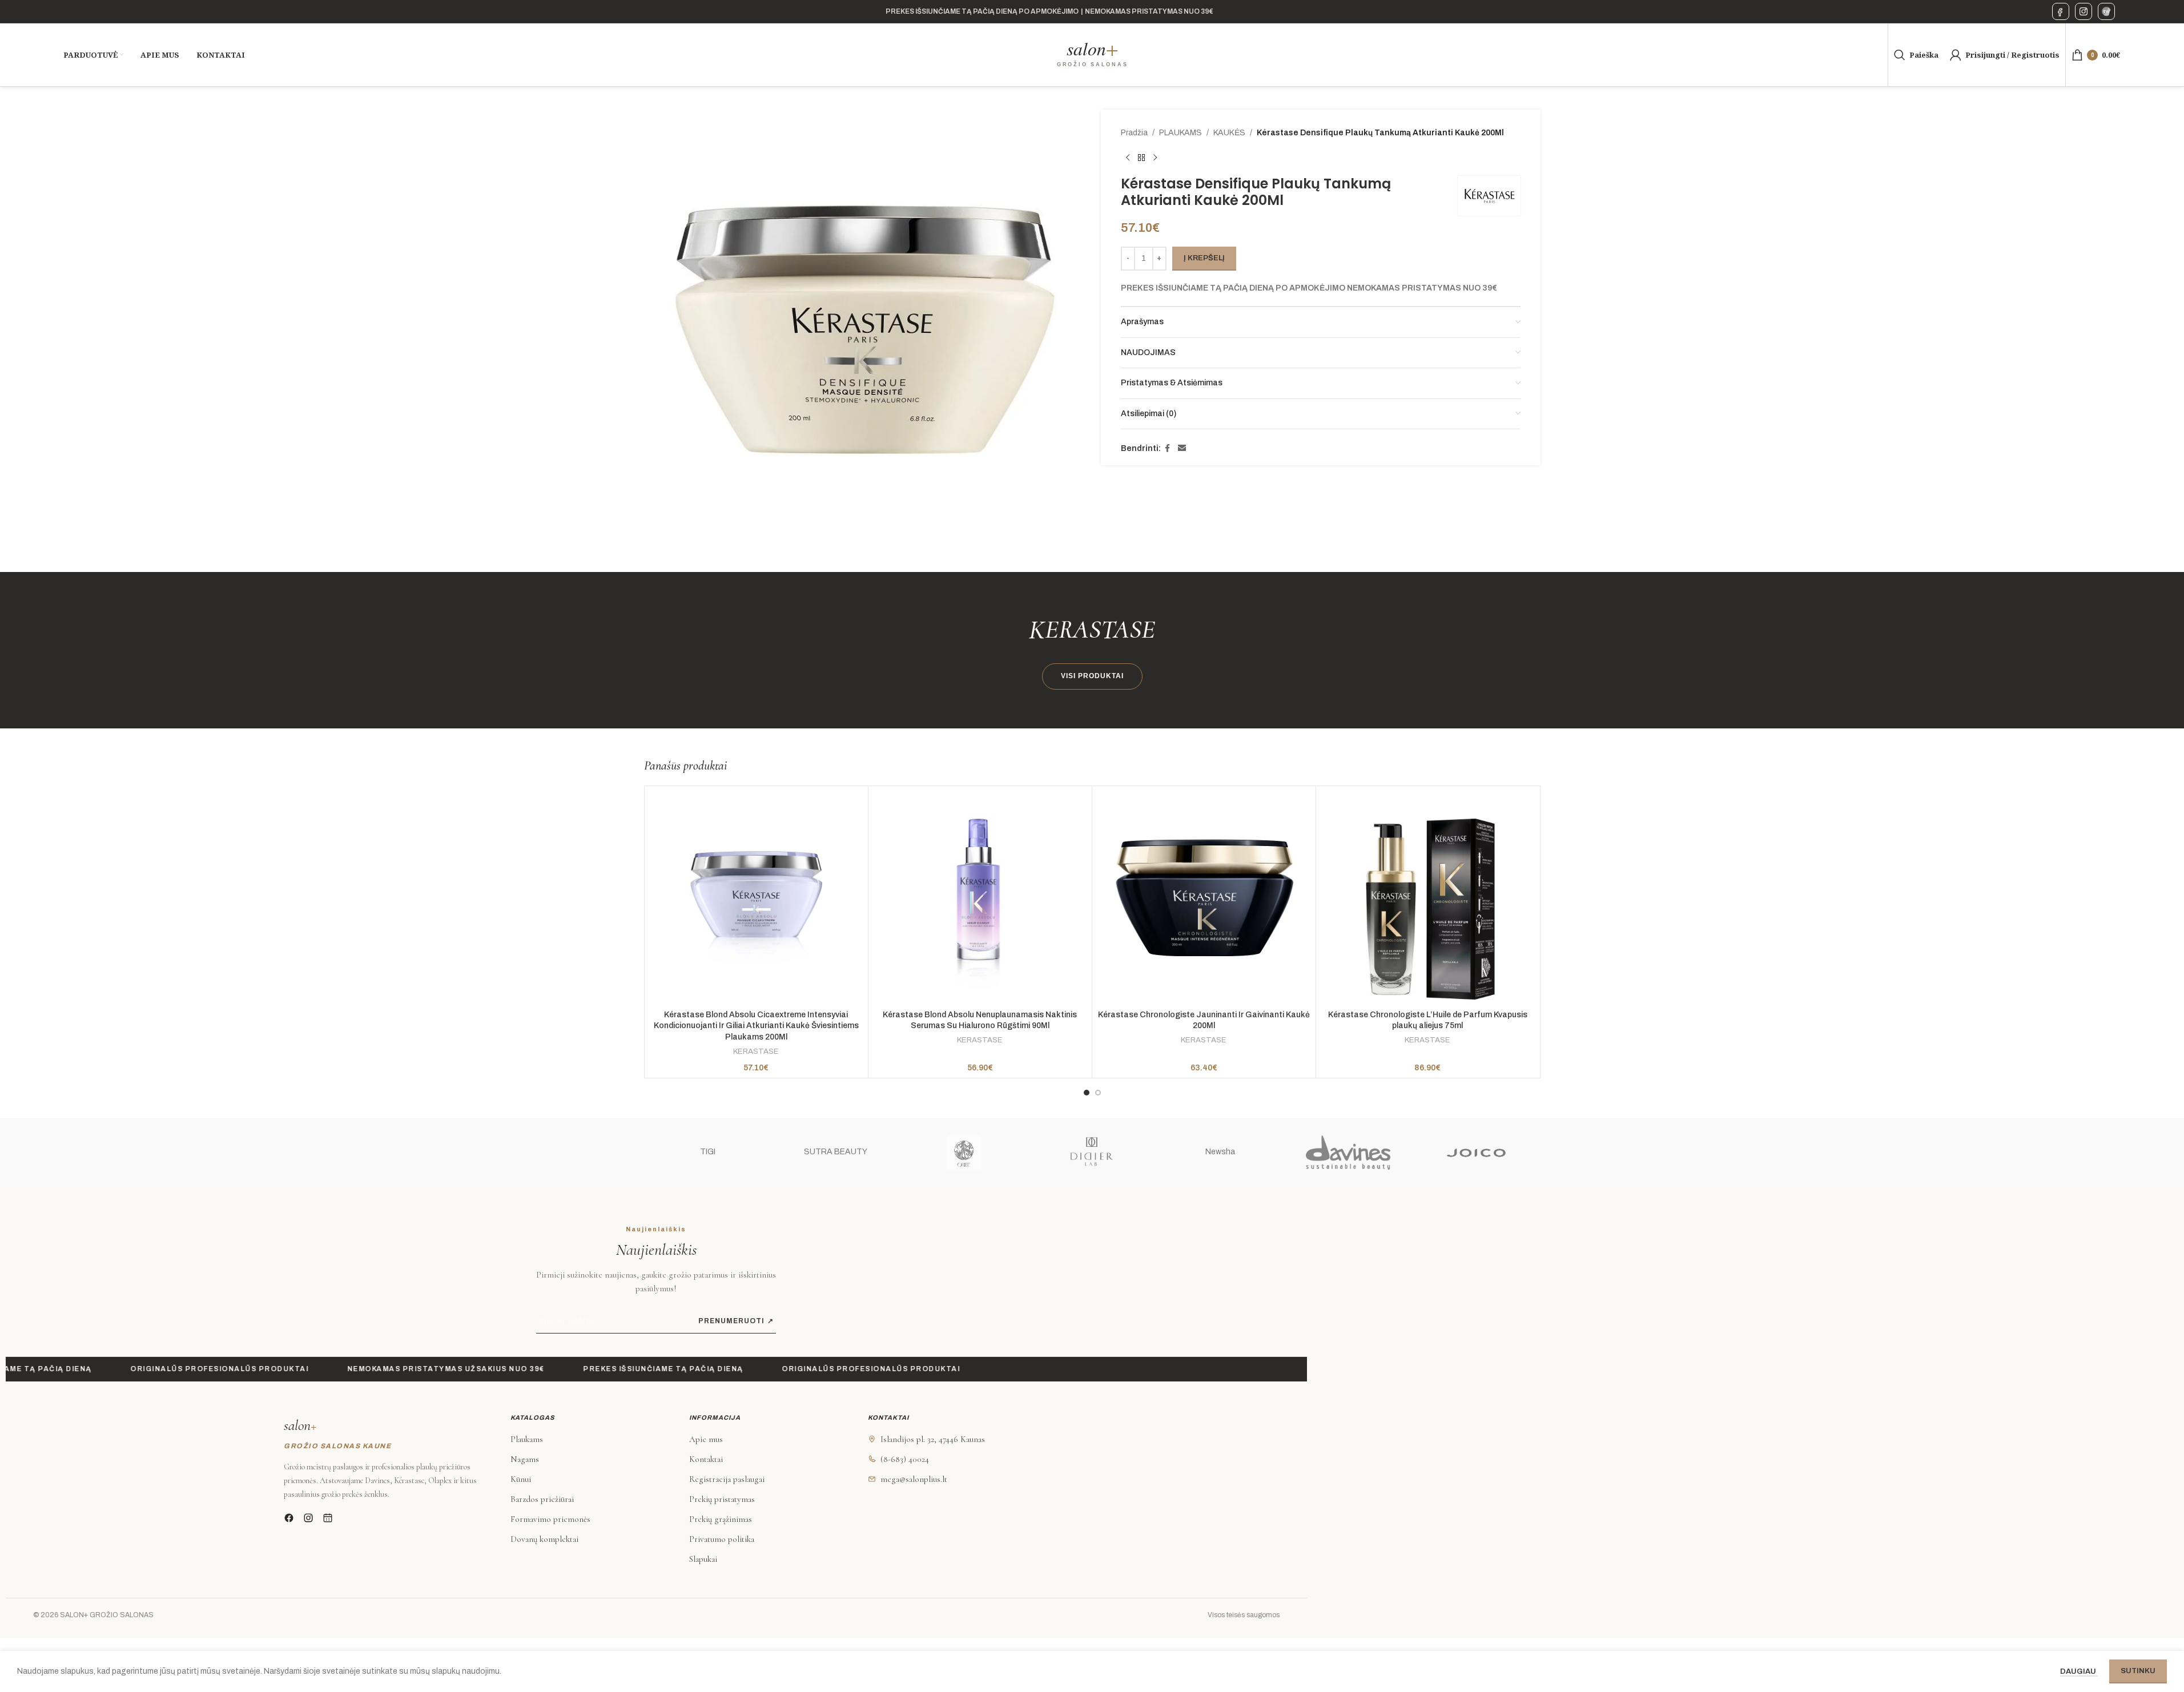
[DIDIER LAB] (1092, 1153)
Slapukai (703, 1559)
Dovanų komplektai (544, 1539)
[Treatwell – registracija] (2106, 11)
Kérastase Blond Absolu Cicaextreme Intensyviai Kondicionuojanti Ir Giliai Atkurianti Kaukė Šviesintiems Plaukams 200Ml (756, 1026)
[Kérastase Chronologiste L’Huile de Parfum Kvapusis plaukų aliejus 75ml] (1428, 898)
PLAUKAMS (1181, 133)
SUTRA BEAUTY (836, 1152)
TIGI (708, 1152)
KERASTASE (756, 1051)
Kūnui (521, 1479)
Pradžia (1134, 133)
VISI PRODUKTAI (1092, 676)
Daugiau (2079, 1671)
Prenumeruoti (736, 1321)
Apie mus (706, 1439)
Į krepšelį (1204, 258)
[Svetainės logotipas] (1092, 55)
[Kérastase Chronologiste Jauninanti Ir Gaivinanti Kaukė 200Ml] (1204, 898)
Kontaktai (706, 1459)
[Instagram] (2084, 11)
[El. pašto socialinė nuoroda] (1182, 449)
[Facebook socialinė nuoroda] (1168, 449)
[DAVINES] (1348, 1153)
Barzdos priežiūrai (542, 1499)
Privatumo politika (722, 1539)
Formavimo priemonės (550, 1519)
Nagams (525, 1459)
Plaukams (527, 1439)
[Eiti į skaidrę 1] (1087, 1093)
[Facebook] (2061, 11)
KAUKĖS (1229, 133)
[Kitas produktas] (1155, 158)
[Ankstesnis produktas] (1128, 158)
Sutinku (2138, 1671)
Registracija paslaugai (727, 1479)
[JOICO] (1476, 1153)
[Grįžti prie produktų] (1141, 158)
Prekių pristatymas (722, 1499)
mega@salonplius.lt (914, 1479)
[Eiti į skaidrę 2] (1098, 1093)
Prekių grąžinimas (721, 1519)
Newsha (1220, 1152)
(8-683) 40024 (905, 1459)
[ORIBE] (964, 1153)
